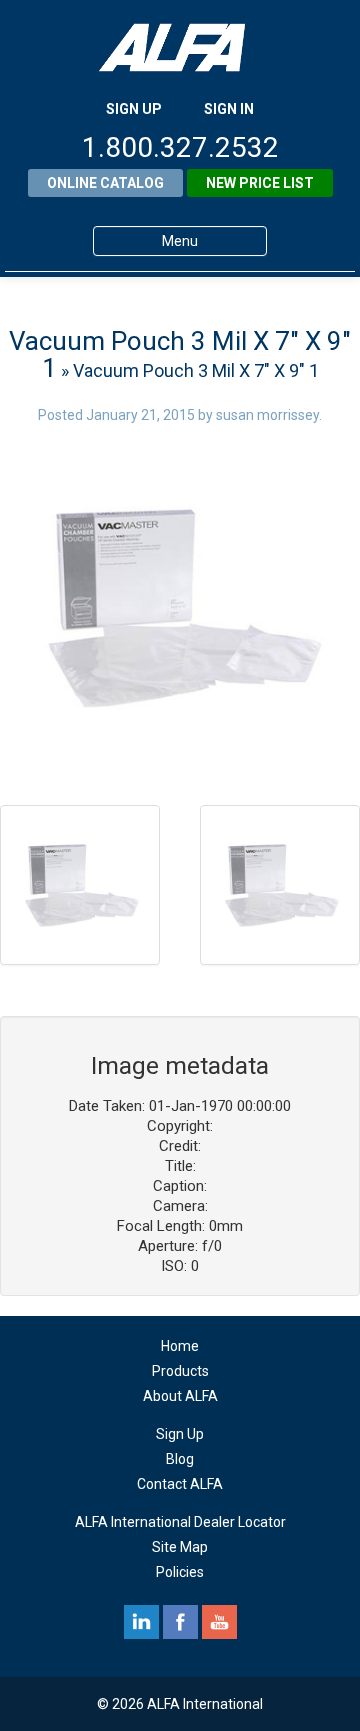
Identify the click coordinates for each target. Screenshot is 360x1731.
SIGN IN (229, 109)
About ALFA (180, 1396)
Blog (180, 1459)
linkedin (141, 1622)
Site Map (180, 1547)
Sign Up (180, 1434)
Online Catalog (105, 183)
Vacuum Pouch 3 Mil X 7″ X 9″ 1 (180, 354)
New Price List (260, 183)
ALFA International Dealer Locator (180, 1522)
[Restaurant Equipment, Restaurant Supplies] (180, 47)
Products (180, 1371)
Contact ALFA (180, 1484)
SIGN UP (134, 109)
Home (180, 1346)
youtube (219, 1622)
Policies (180, 1572)
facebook (180, 1622)
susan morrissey (267, 415)
